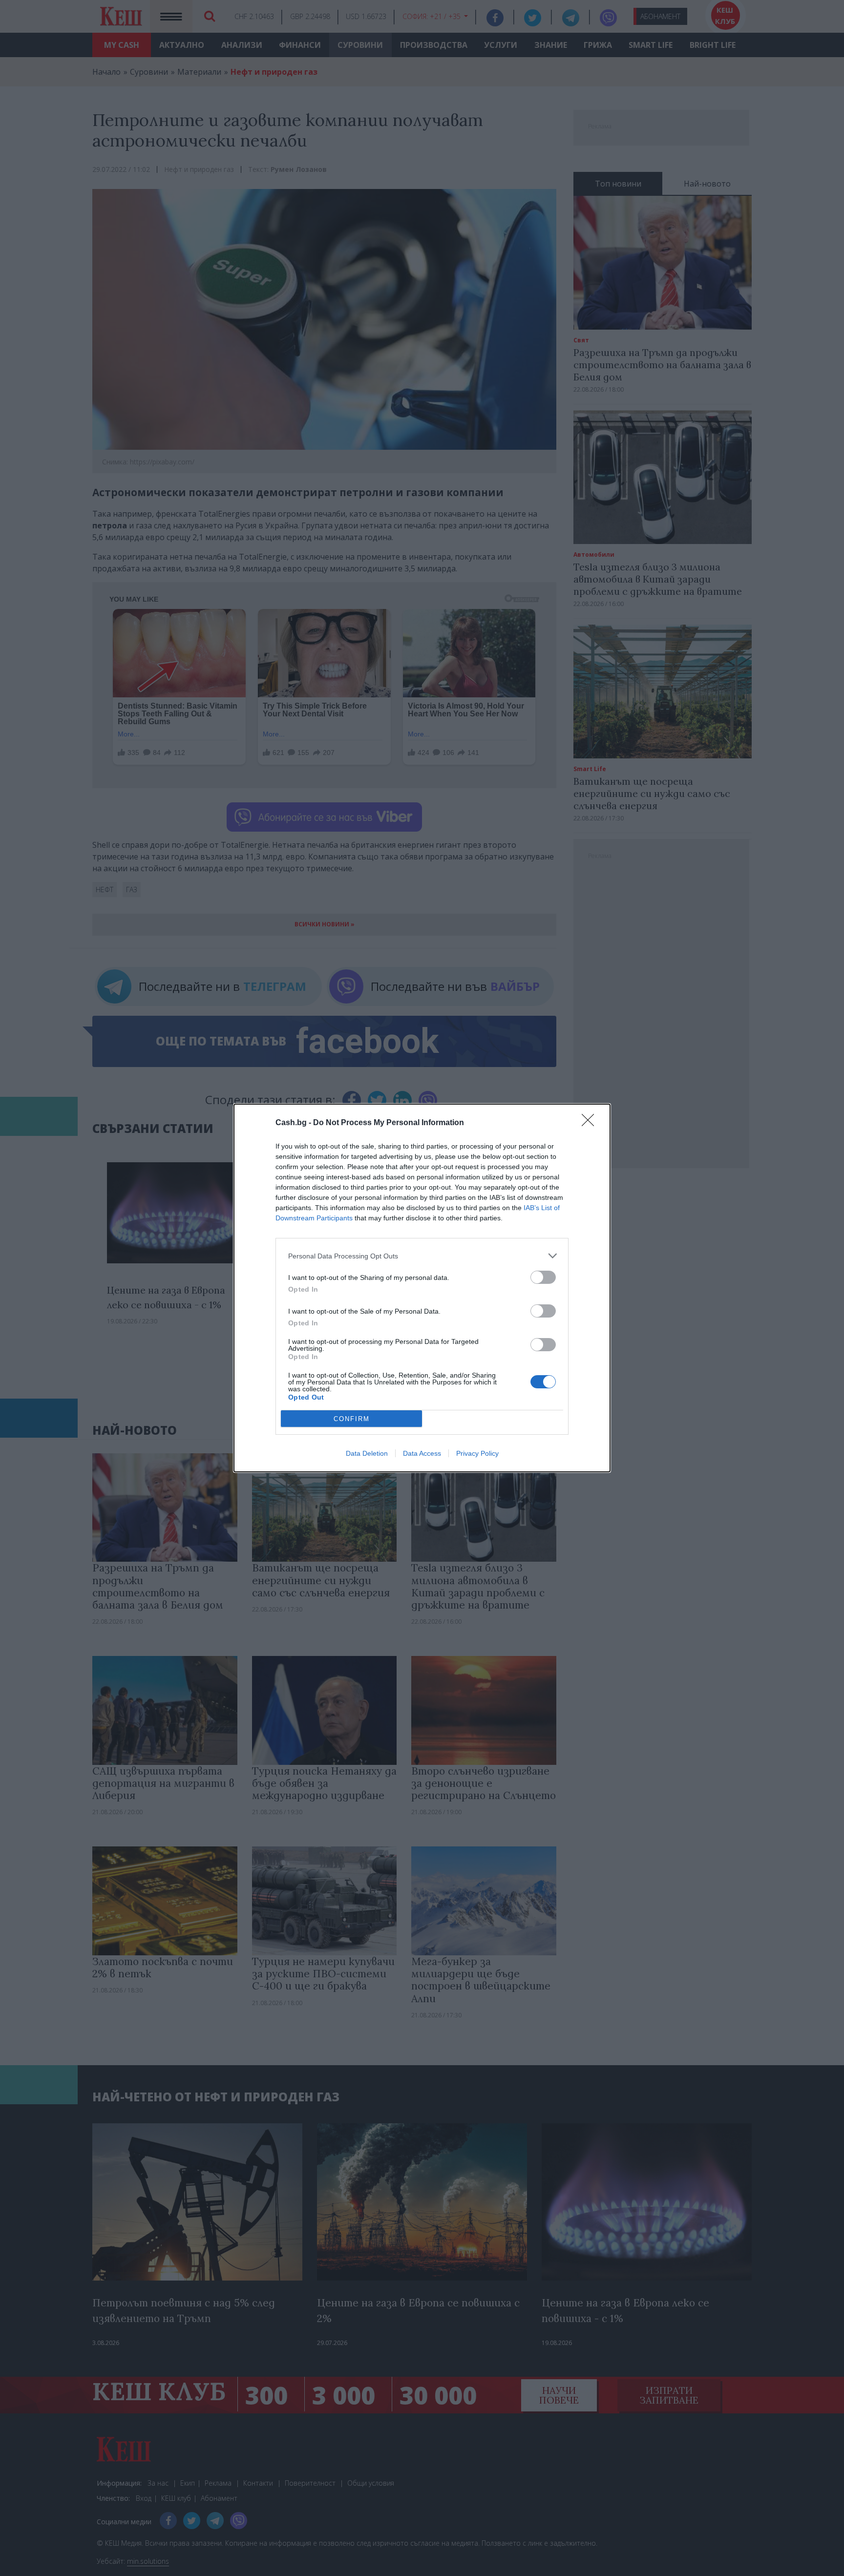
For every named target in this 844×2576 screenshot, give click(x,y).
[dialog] (422, 1288)
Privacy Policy (477, 1453)
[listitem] (422, 1256)
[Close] (591, 1123)
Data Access (422, 1453)
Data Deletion (367, 1453)
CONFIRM (352, 1419)
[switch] (543, 1277)
